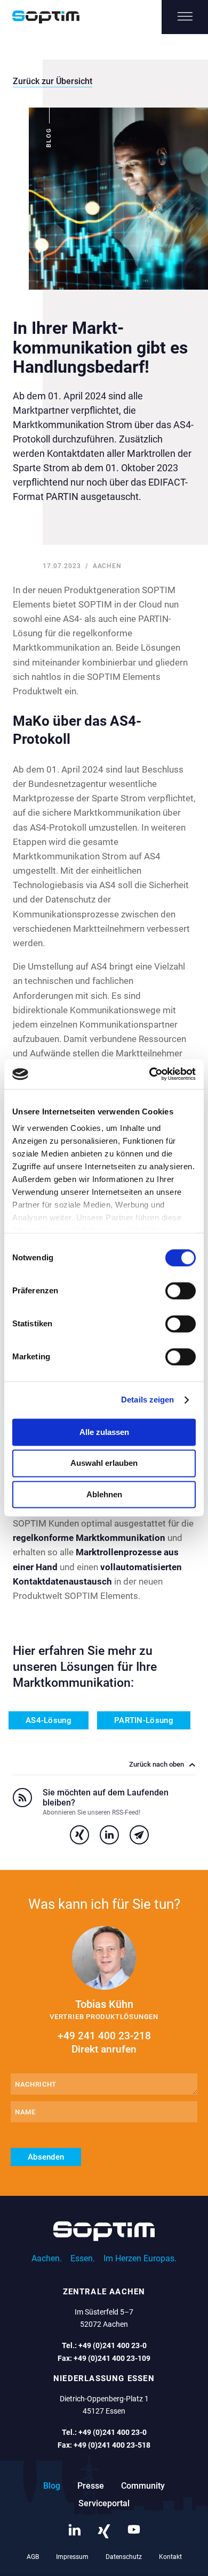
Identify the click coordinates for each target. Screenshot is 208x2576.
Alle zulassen (104, 1432)
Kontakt (170, 2557)
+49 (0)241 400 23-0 (113, 2345)
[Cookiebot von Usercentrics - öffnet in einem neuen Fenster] (150, 1074)
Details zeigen (147, 1400)
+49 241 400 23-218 (104, 2042)
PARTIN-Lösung (144, 1720)
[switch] (181, 1291)
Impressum (72, 2557)
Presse (91, 2486)
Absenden (46, 2157)
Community (143, 2486)
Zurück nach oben (157, 1765)
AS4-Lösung (49, 1720)
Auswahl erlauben (104, 1463)
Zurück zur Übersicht (53, 81)
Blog (52, 2486)
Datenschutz (124, 2557)
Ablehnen (104, 1494)
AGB (33, 2557)
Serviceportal (104, 2503)
